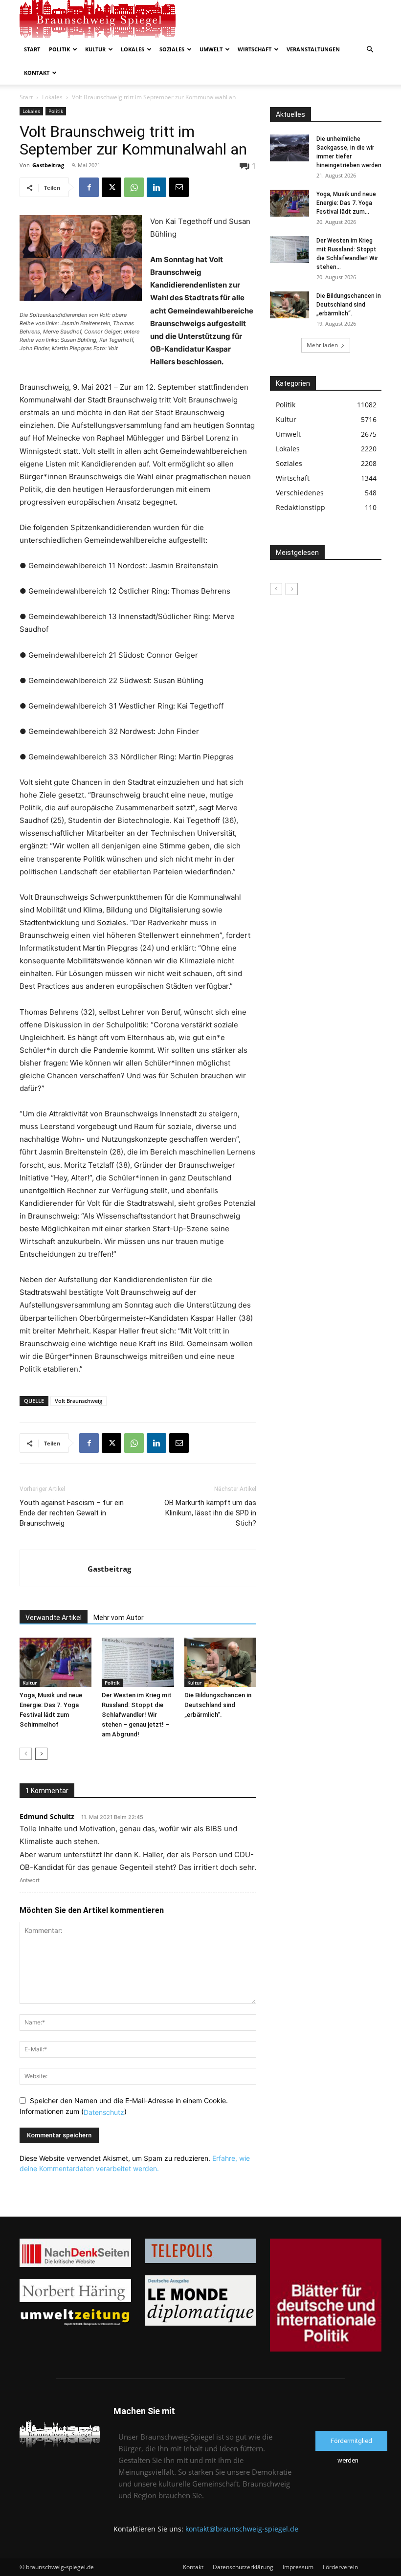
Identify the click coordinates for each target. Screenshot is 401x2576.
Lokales (133, 49)
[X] (111, 187)
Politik (59, 49)
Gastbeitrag (48, 165)
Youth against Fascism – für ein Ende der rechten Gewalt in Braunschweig (72, 1513)
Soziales (172, 49)
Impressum (298, 2567)
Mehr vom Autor (119, 1618)
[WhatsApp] (134, 187)
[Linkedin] (156, 187)
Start (32, 49)
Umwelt (211, 49)
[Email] (179, 187)
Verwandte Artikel (54, 1618)
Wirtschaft (255, 49)
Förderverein (340, 2567)
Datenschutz (104, 2112)
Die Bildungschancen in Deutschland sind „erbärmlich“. (218, 1705)
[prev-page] (26, 1754)
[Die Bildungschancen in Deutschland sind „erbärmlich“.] (220, 1662)
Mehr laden (322, 345)
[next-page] (41, 1754)
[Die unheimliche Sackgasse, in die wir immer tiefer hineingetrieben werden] (290, 148)
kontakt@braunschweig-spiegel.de (242, 2529)
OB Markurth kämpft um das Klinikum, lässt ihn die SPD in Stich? (210, 1513)
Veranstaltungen (313, 49)
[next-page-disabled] (292, 589)
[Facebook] (89, 187)
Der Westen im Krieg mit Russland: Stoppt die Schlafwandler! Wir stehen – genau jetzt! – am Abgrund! (137, 1715)
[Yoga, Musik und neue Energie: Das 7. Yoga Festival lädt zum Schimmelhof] (56, 1662)
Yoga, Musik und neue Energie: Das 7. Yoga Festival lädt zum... (346, 203)
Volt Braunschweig (78, 1401)
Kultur (95, 49)
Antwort (30, 1880)
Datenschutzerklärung (243, 2567)
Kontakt (37, 73)
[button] (370, 50)
